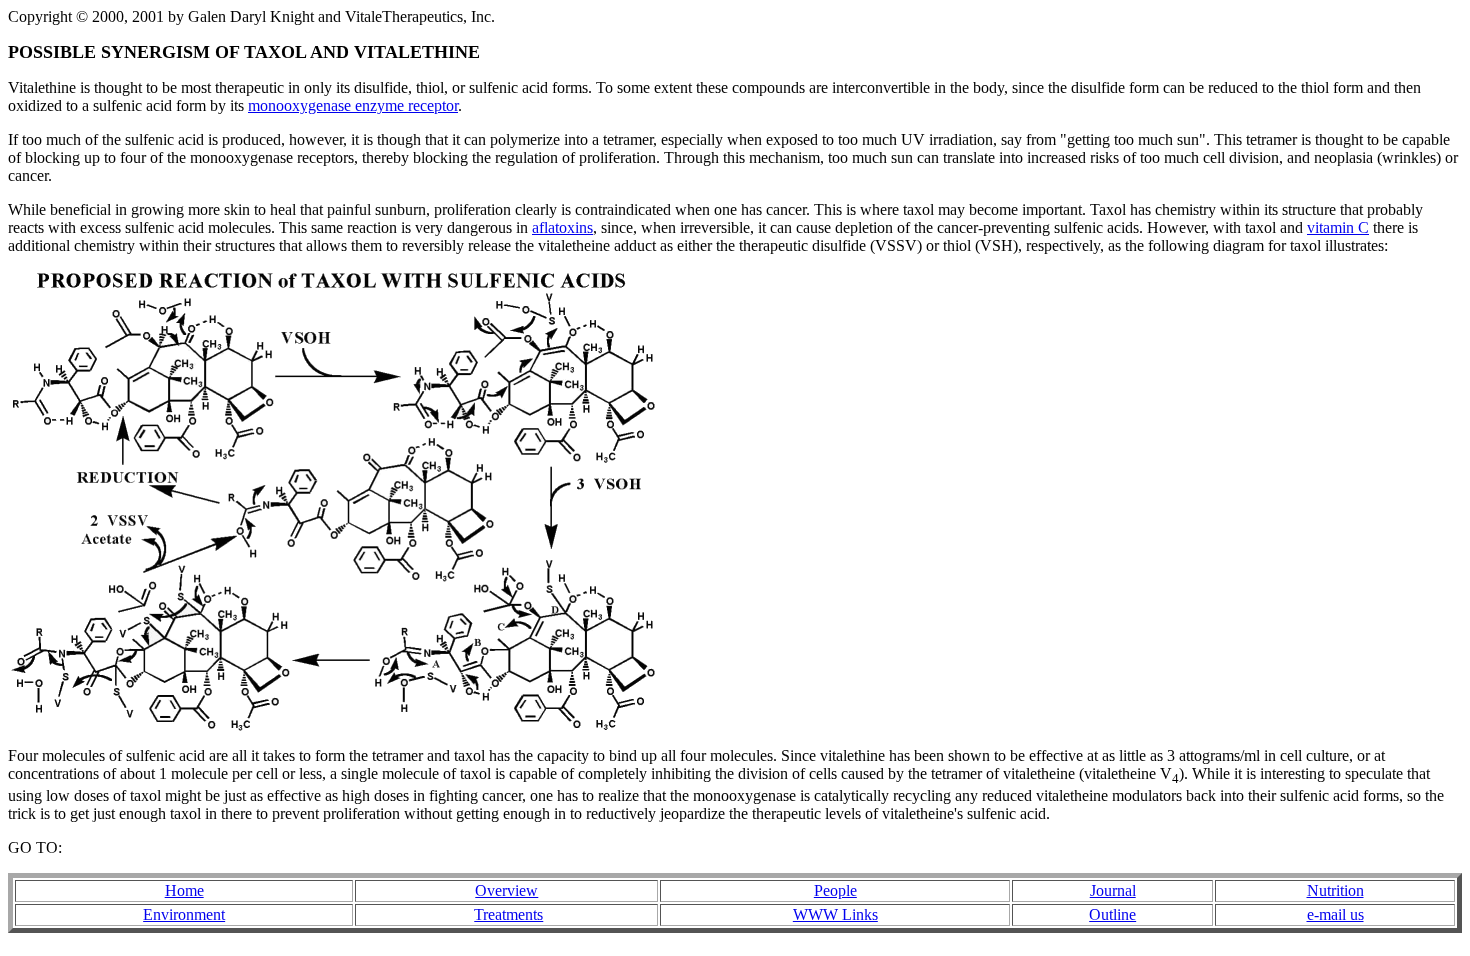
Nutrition (1335, 890)
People (835, 890)
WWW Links (835, 914)
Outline (1112, 914)
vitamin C (1338, 227)
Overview (506, 890)
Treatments (508, 914)
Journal (1113, 890)
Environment (184, 914)
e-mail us (1335, 914)
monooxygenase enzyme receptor (353, 105)
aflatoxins (562, 227)
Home (184, 890)
